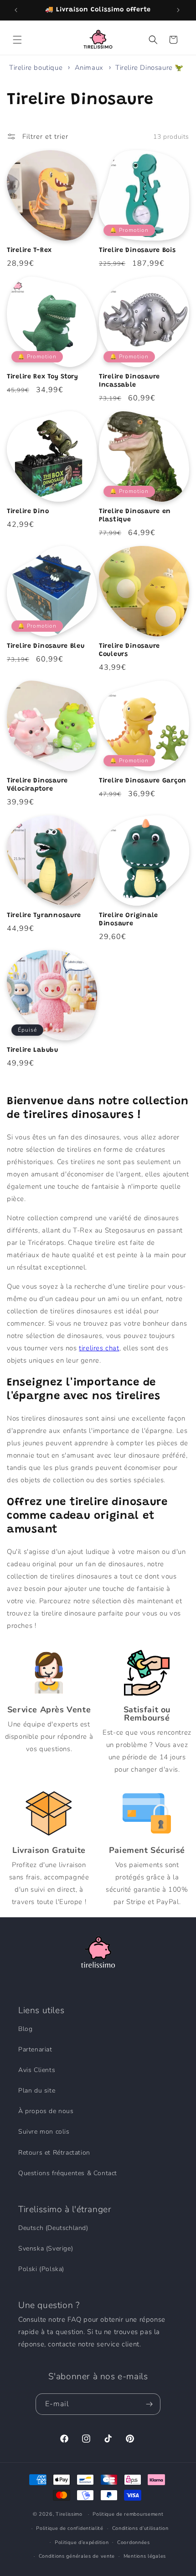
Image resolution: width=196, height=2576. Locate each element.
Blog (25, 2029)
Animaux (90, 68)
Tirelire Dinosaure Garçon (143, 781)
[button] (18, 40)
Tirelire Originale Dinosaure (129, 920)
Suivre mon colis (44, 2132)
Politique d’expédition (82, 2542)
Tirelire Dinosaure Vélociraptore (37, 785)
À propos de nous (46, 2111)
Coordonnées (134, 2542)
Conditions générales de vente (77, 2556)
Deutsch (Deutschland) (53, 2228)
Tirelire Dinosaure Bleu (46, 646)
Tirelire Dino (28, 512)
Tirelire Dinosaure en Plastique (135, 516)
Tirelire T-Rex (29, 250)
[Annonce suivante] (179, 10)
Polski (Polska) (41, 2269)
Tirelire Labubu (33, 1050)
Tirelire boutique (36, 68)
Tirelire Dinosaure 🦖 (150, 68)
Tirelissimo (69, 2514)
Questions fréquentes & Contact (68, 2173)
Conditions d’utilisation (140, 2528)
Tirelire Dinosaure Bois (137, 250)
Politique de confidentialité (70, 2528)
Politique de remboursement (128, 2514)
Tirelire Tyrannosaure (44, 916)
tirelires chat (99, 1348)
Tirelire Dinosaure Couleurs (129, 650)
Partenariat (35, 2049)
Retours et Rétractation (54, 2153)
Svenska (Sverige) (46, 2248)
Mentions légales (145, 2556)
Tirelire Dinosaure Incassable (129, 381)
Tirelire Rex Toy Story (43, 377)
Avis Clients (37, 2070)
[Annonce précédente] (17, 10)
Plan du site (37, 2091)
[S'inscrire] (150, 2404)
